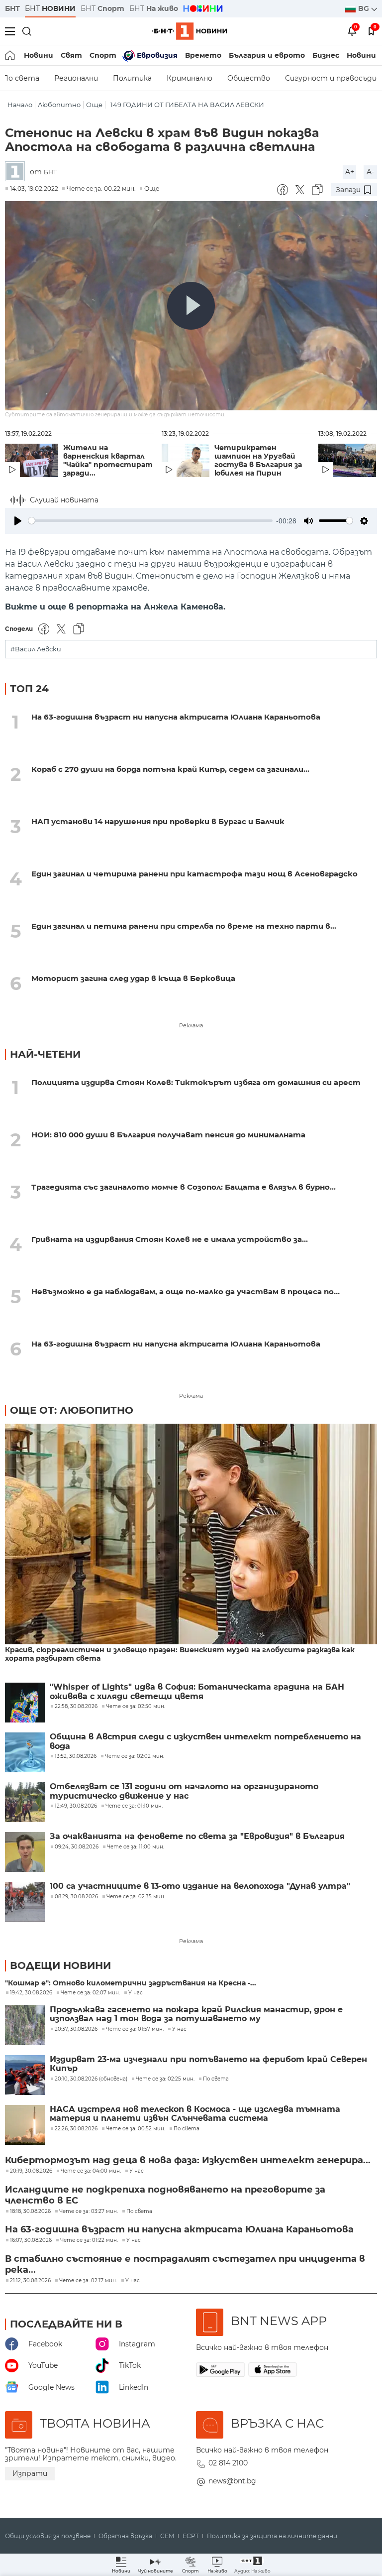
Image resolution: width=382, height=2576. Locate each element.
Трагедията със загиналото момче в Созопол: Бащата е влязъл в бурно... (184, 1187)
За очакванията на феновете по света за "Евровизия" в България (197, 1837)
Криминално (190, 78)
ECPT (191, 2536)
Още (94, 105)
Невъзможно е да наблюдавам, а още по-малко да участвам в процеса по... (186, 1291)
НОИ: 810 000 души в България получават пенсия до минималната (168, 1135)
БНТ (12, 8)
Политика (132, 78)
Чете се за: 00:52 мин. (136, 2129)
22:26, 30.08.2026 (76, 2129)
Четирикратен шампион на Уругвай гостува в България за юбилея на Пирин (258, 461)
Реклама (191, 1025)
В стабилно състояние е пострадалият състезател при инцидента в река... (185, 2264)
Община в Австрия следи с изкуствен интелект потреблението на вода (205, 1741)
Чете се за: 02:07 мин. (90, 1993)
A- (370, 172)
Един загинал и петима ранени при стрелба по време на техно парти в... (184, 926)
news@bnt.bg (232, 2481)
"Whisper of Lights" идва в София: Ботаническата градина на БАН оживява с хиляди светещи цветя (197, 1692)
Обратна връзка (125, 2536)
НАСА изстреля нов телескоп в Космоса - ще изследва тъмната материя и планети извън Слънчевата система (195, 2114)
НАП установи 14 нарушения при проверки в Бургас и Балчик (158, 821)
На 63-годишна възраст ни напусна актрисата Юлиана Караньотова (176, 717)
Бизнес (326, 55)
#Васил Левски (36, 649)
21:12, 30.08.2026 (30, 2281)
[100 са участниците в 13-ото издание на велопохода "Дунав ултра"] (25, 1902)
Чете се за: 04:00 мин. (91, 2171)
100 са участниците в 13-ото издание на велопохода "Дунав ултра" (200, 1886)
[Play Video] (191, 306)
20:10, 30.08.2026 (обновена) (91, 2079)
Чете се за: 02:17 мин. (88, 2281)
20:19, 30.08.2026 (31, 2171)
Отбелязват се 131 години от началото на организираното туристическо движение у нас (184, 1791)
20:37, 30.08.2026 (76, 2029)
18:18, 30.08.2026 (30, 2211)
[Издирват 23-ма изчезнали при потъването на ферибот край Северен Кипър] (25, 2075)
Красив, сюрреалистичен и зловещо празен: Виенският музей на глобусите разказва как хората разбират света (180, 1654)
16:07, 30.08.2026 (31, 2240)
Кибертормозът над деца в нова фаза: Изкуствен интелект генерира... (188, 2160)
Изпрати (30, 2473)
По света (216, 2079)
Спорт (103, 55)
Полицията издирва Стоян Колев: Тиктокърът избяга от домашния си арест (196, 1082)
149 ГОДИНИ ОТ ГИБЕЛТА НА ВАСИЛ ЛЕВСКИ (187, 105)
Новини (39, 55)
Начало (20, 105)
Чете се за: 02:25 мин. (165, 2079)
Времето (203, 55)
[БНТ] (17, 172)
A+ (350, 172)
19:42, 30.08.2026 (31, 1993)
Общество (249, 78)
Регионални (76, 78)
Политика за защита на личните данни (272, 2536)
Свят (71, 55)
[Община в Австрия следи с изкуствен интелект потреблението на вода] (25, 1752)
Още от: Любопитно (72, 1410)
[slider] (150, 521)
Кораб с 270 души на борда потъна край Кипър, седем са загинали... (170, 769)
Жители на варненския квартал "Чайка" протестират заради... (108, 461)
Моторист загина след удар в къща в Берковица (133, 978)
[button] (252, 2565)
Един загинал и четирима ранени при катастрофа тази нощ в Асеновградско (194, 874)
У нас (136, 1993)
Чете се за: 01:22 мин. (89, 2240)
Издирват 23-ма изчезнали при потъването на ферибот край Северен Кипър (208, 2064)
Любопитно (59, 105)
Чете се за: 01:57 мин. (135, 2029)
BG (365, 8)
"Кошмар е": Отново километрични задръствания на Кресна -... (131, 1983)
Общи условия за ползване (48, 2536)
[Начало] (11, 55)
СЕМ (167, 2536)
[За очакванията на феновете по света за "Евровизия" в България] (25, 1852)
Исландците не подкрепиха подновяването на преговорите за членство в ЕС (165, 2195)
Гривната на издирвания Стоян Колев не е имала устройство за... (170, 1239)
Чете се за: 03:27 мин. (89, 2211)
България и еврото (267, 55)
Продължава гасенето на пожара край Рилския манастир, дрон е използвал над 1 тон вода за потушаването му (196, 2014)
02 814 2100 (228, 2463)
